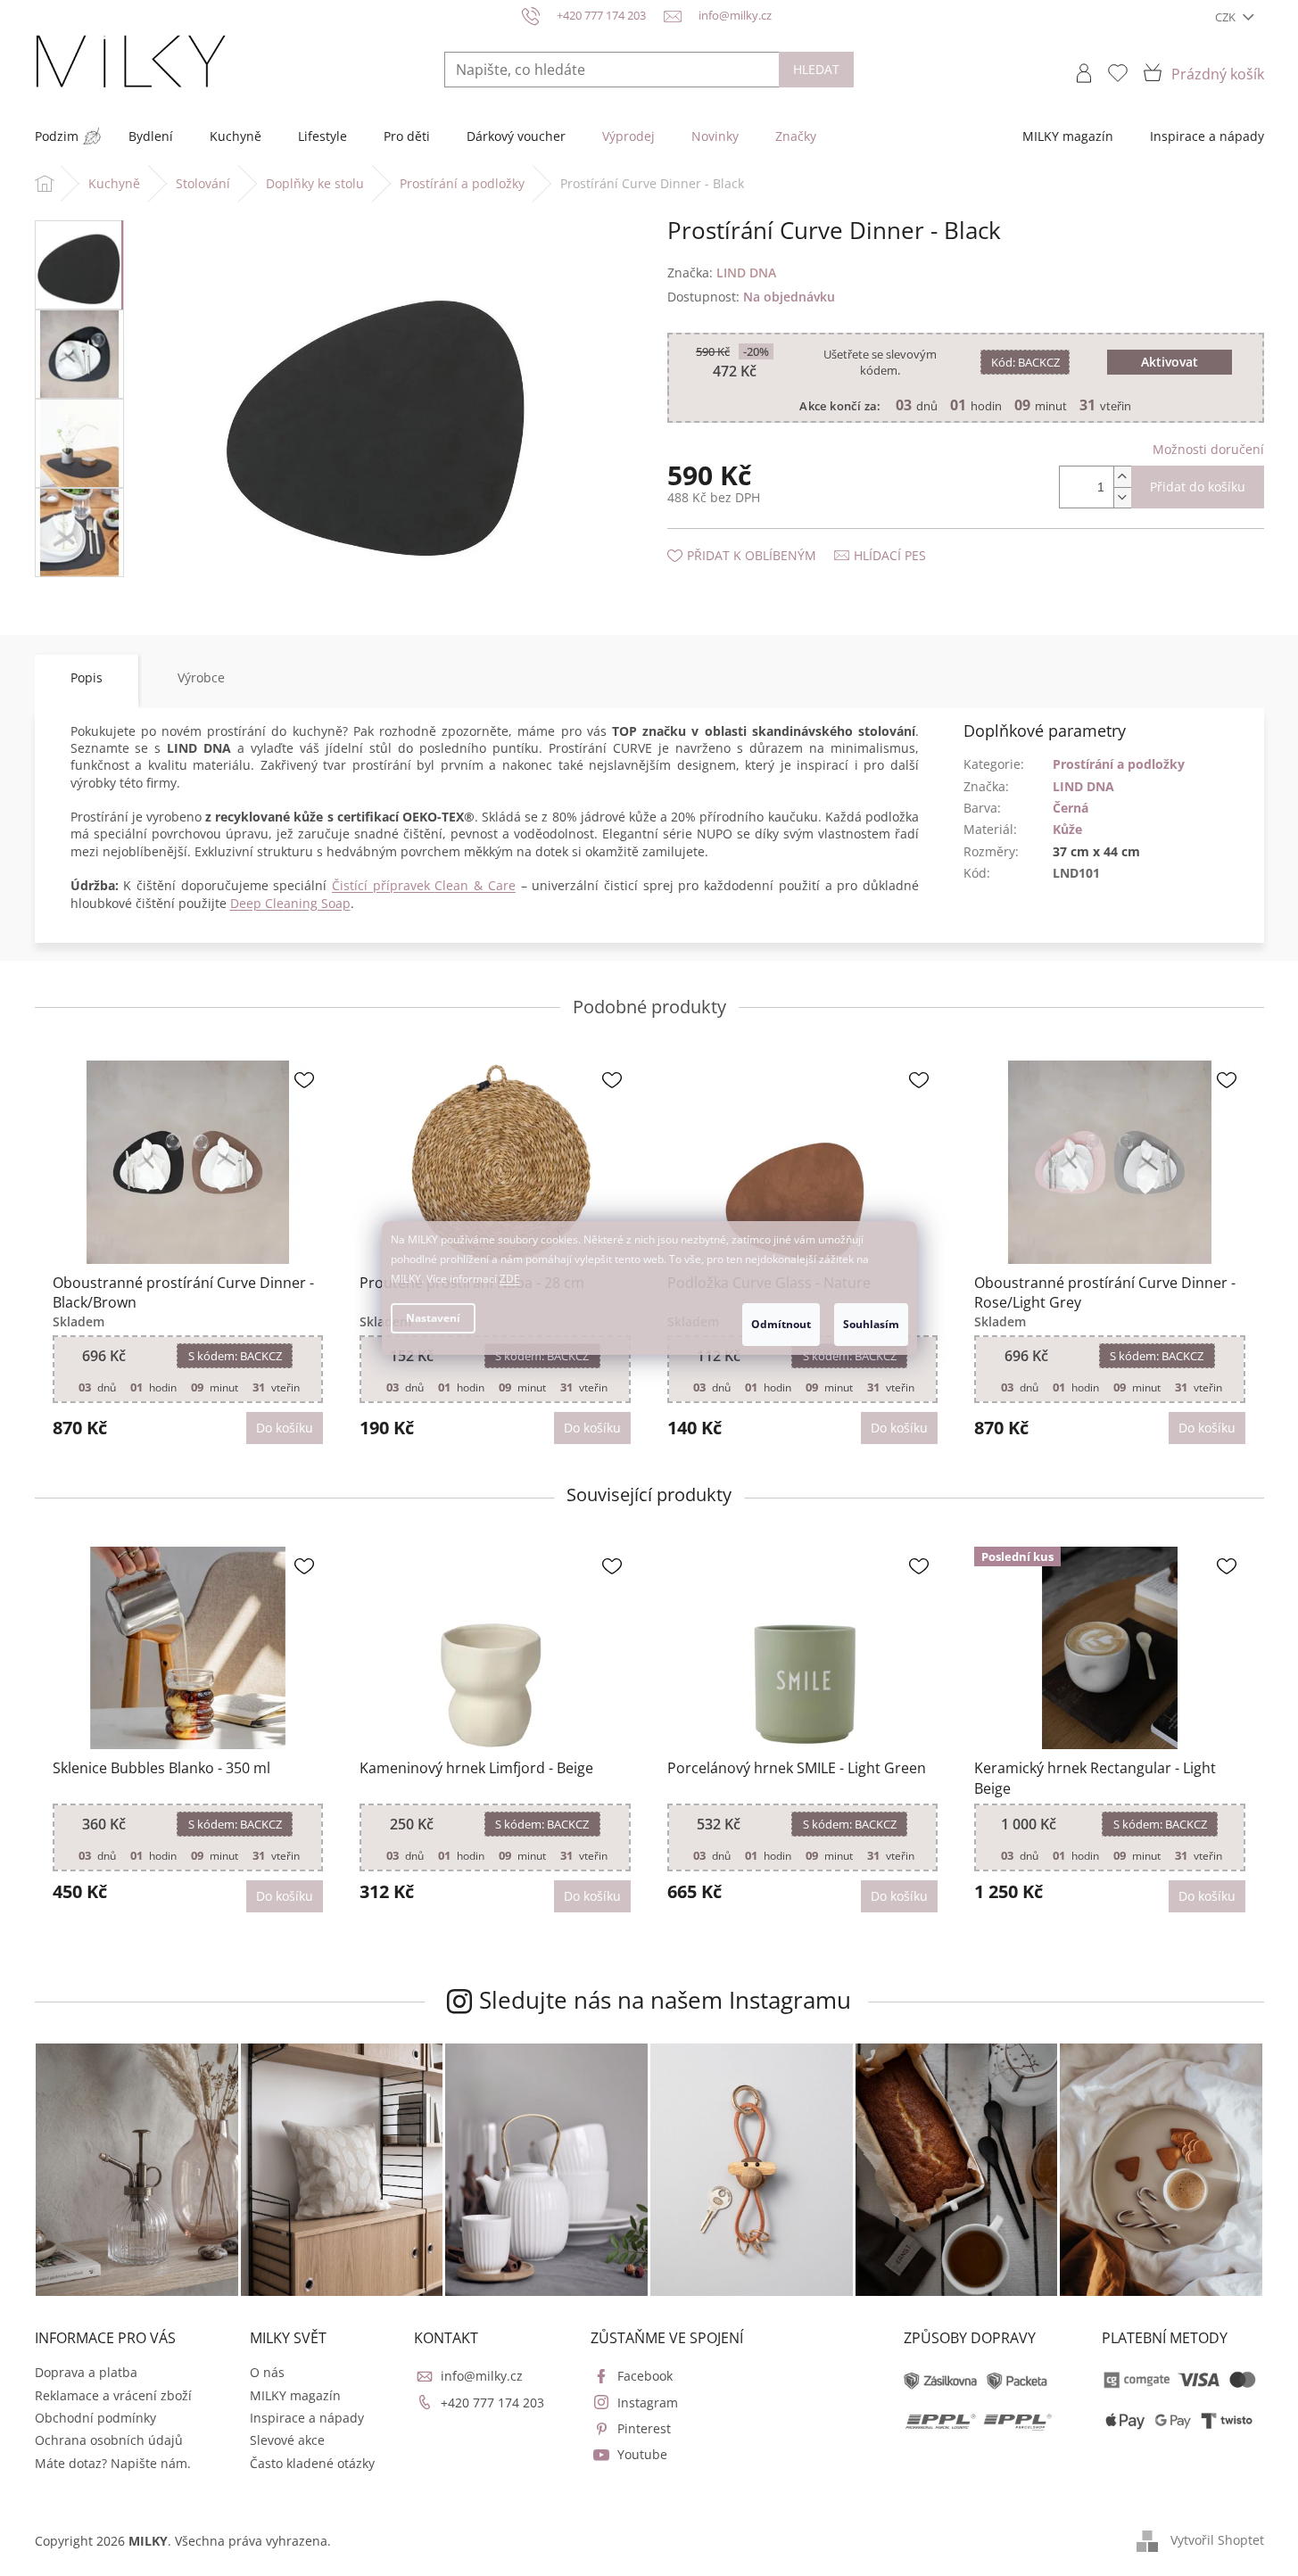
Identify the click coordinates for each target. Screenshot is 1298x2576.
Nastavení (433, 1318)
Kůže (1067, 829)
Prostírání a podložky (1119, 764)
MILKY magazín (295, 2395)
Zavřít (763, 537)
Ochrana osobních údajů (109, 2440)
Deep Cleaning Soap (290, 903)
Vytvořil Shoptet (1217, 2539)
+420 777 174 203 (492, 2403)
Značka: (722, 272)
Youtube (642, 2454)
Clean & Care (475, 885)
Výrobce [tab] (201, 677)
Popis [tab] (87, 677)
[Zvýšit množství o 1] (1122, 477)
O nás (267, 2372)
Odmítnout (781, 1324)
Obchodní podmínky (95, 2418)
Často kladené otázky (312, 2463)
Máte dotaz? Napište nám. (113, 2463)
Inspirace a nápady (307, 2418)
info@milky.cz (482, 2376)
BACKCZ (1025, 362)
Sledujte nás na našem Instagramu (665, 2000)
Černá (1071, 808)
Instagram (648, 2403)
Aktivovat (1170, 362)
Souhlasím (871, 1324)
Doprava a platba (86, 2372)
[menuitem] (57, 136)
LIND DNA (1083, 786)
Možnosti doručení (1208, 449)
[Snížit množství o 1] (1122, 497)
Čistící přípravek (383, 885)
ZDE (510, 1279)
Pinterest (644, 2428)
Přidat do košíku (1198, 487)
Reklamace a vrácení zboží (113, 2395)
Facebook (645, 2376)
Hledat (816, 69)
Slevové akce (287, 2440)
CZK (1227, 17)
